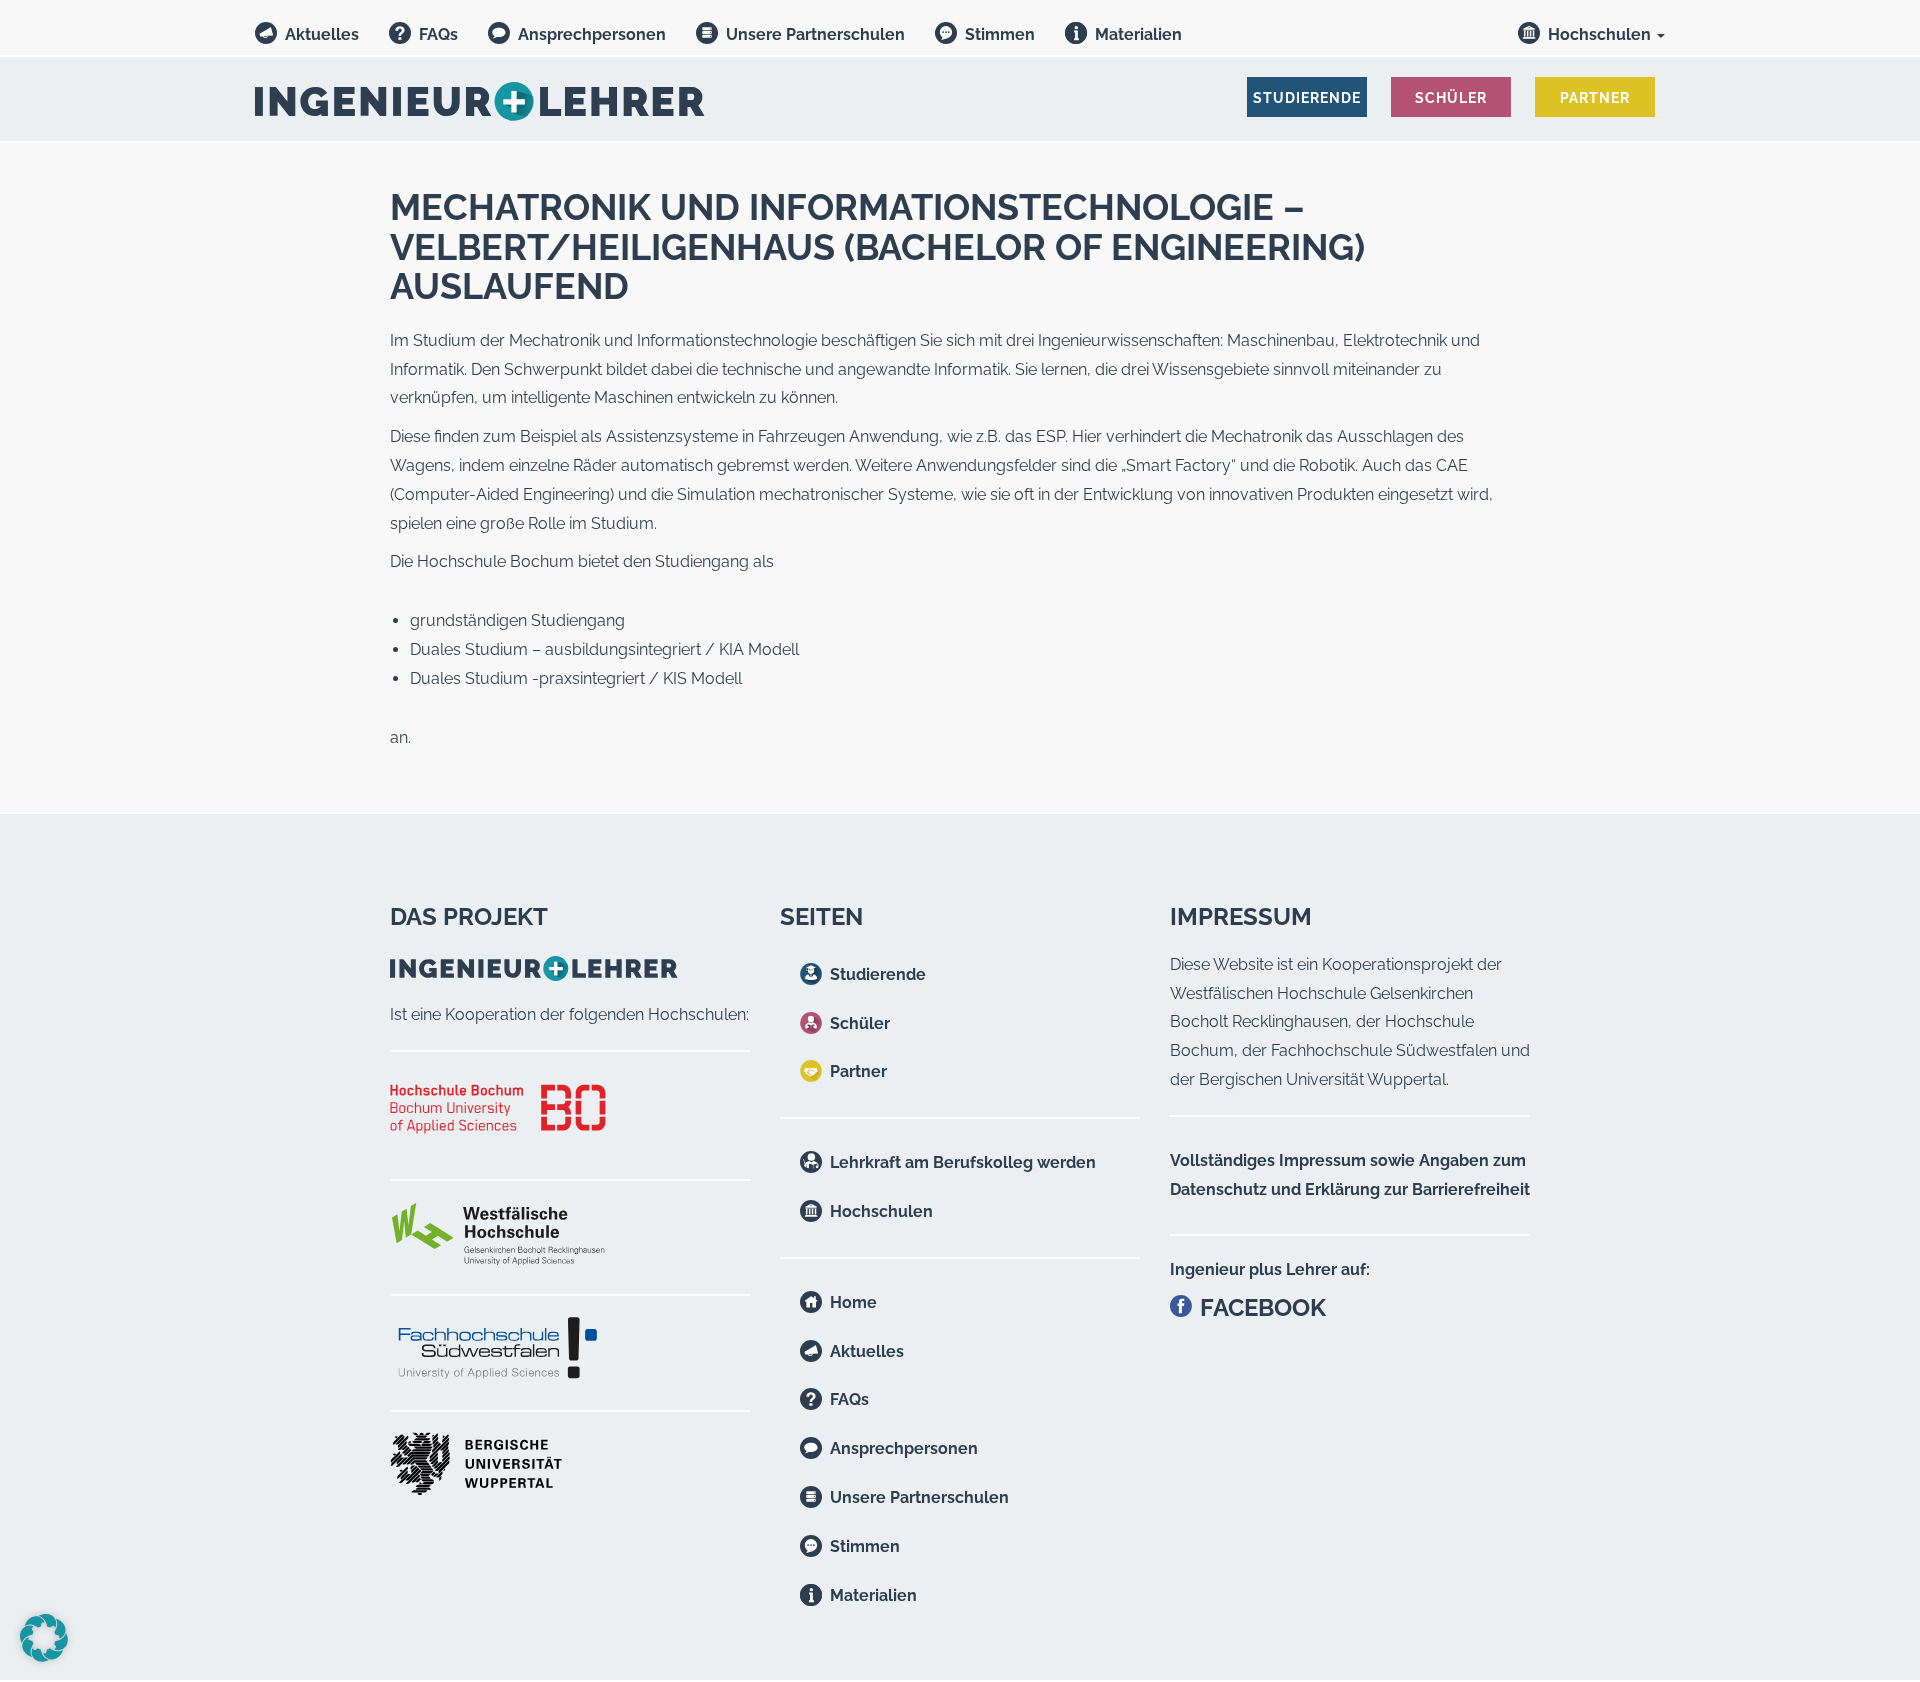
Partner (858, 1071)
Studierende (878, 974)
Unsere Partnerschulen (815, 34)
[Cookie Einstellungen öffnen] (44, 1656)
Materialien (1138, 34)
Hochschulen (1601, 34)
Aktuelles (322, 34)
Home (853, 1302)
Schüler (860, 1023)
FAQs (438, 34)
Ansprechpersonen (592, 34)
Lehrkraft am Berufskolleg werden (963, 1162)
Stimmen (1000, 34)
